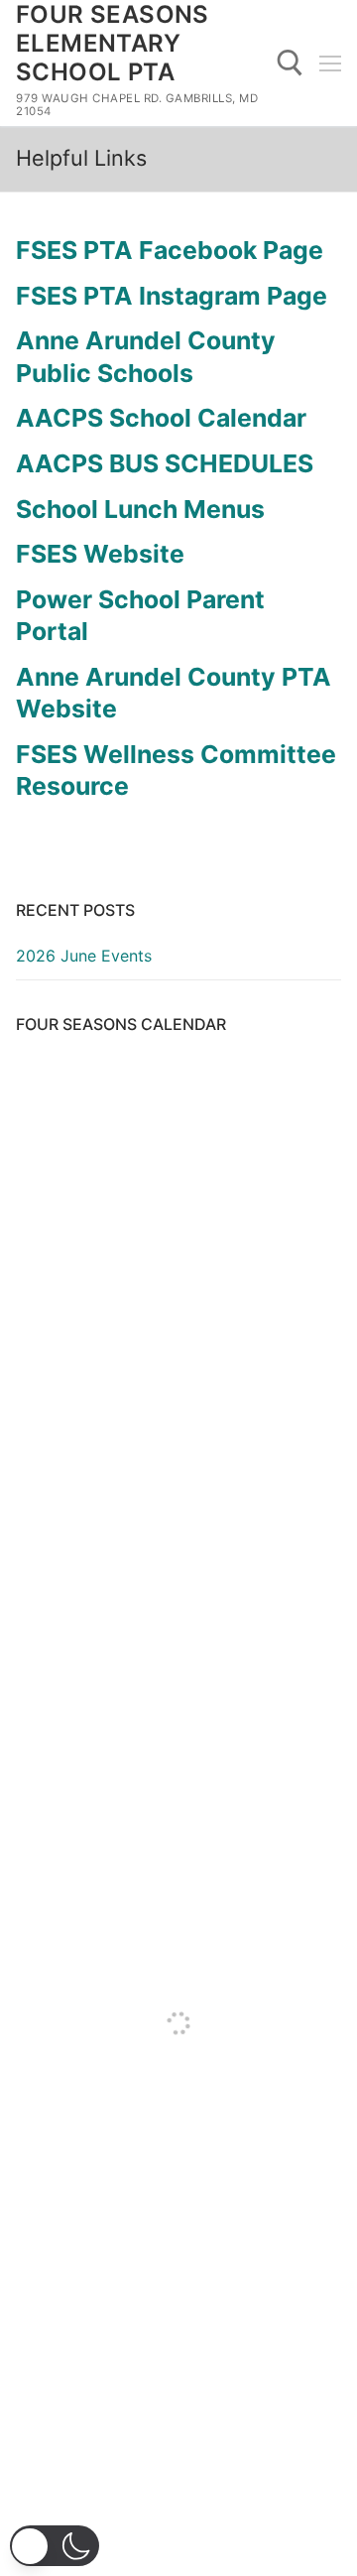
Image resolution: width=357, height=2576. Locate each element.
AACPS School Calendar (161, 418)
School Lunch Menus (140, 509)
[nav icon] (330, 64)
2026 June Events (84, 956)
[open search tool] (290, 63)
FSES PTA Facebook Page (170, 250)
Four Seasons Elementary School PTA (113, 43)
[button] (55, 2546)
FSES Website (100, 554)
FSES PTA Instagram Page (172, 296)
